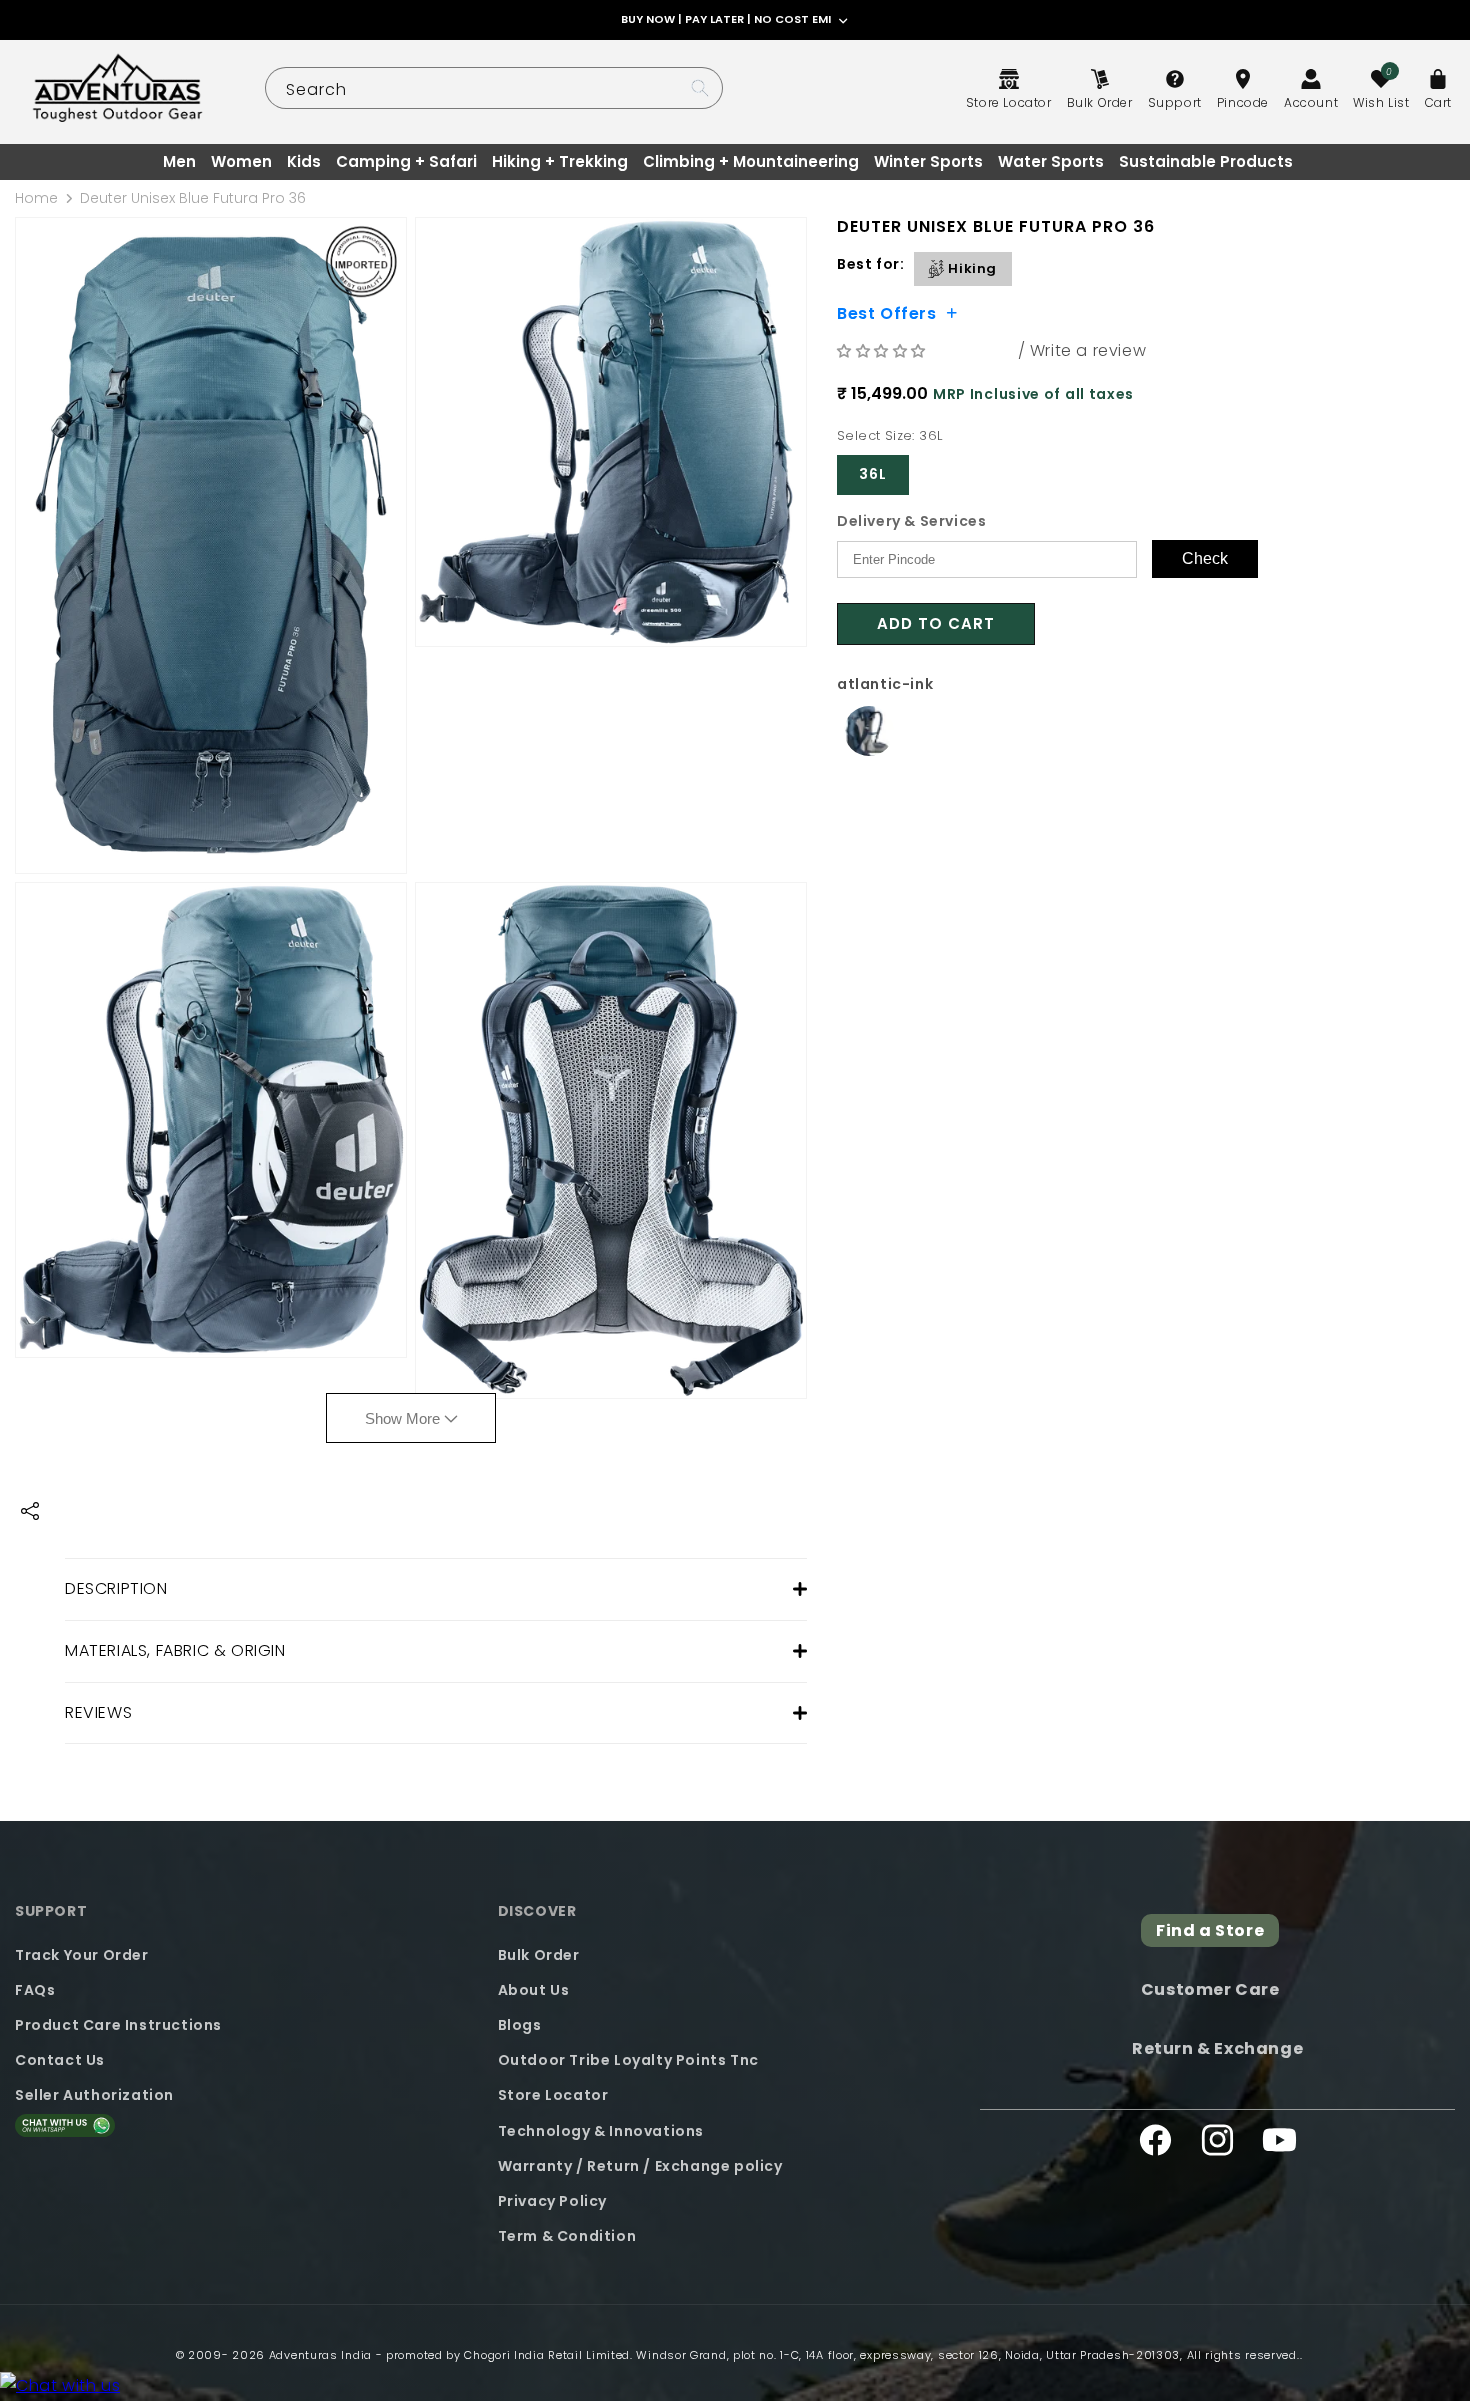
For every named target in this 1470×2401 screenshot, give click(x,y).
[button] (884, 350)
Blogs (520, 2024)
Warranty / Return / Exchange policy (640, 2165)
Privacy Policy (552, 2200)
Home (36, 198)
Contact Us (60, 2059)
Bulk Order (539, 1954)
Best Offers (887, 312)
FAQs (35, 1989)
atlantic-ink (885, 684)
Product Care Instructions (118, 2024)
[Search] (700, 88)
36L (873, 474)
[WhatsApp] (60, 2386)
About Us (534, 1989)
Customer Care (1210, 1989)
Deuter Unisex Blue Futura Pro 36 (193, 198)
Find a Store (1210, 1930)
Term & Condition (567, 2235)
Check (1205, 558)
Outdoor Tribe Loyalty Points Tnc (628, 2059)
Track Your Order (82, 1954)
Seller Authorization (94, 2095)
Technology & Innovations (601, 2130)
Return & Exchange (1217, 2047)
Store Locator (553, 2095)
